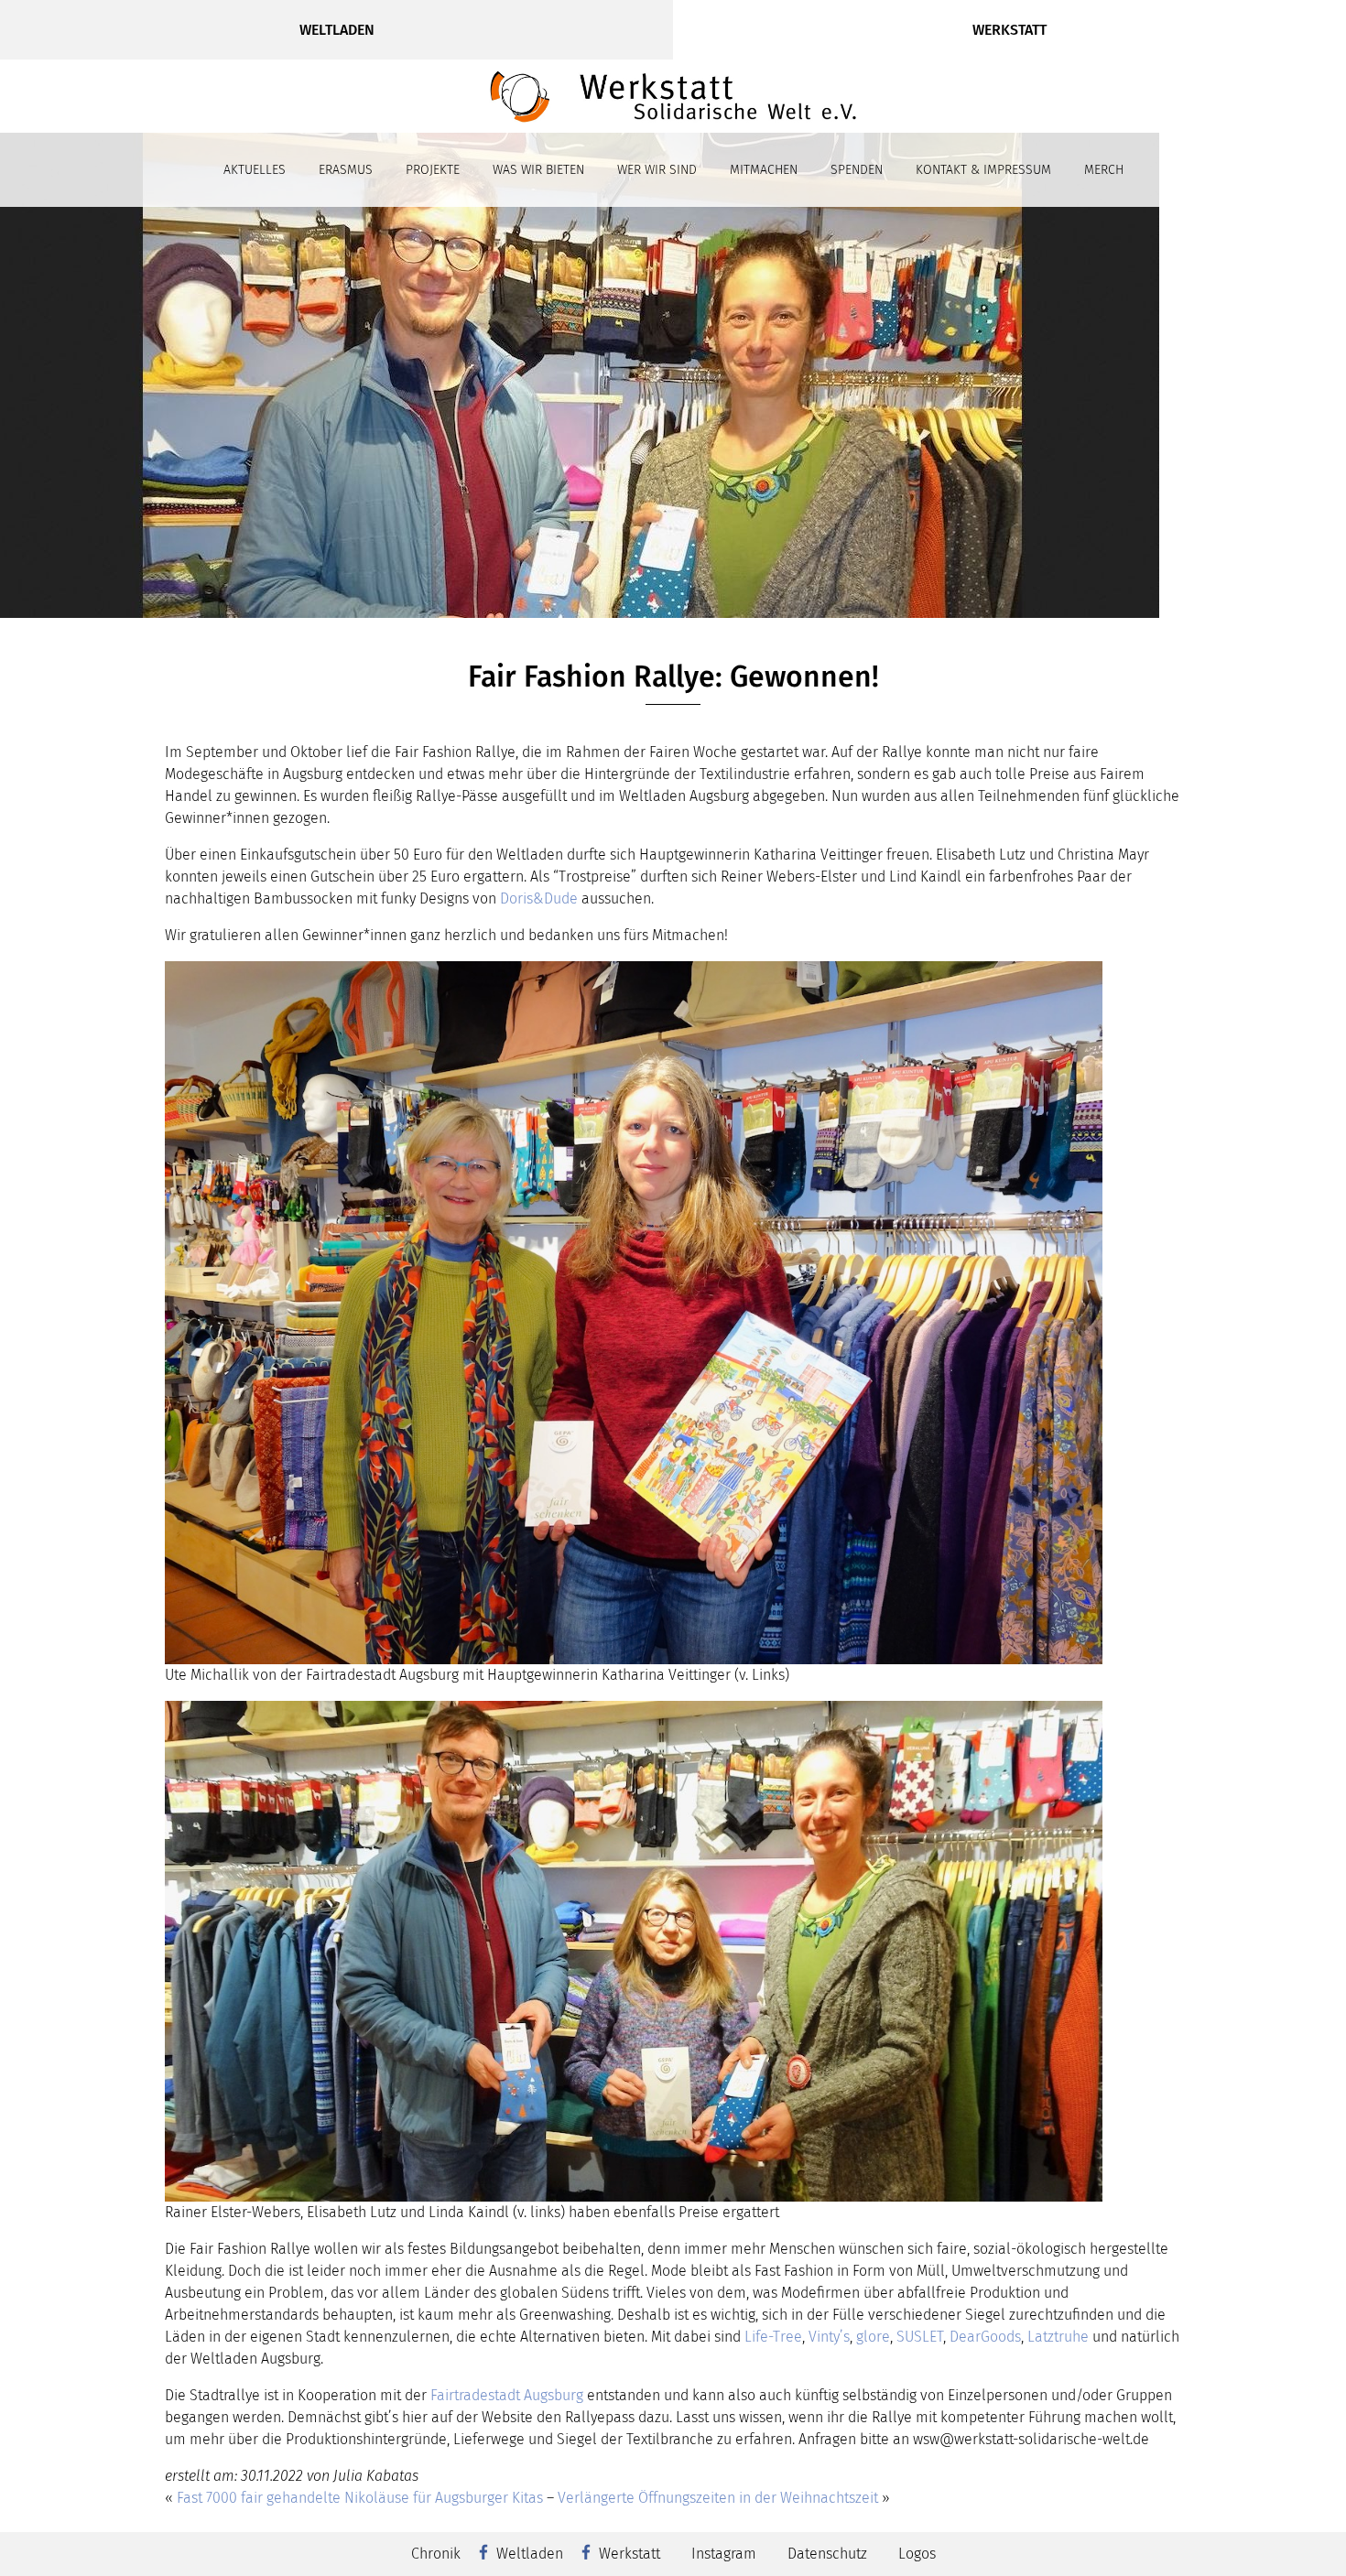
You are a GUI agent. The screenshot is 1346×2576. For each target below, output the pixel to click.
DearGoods (985, 2337)
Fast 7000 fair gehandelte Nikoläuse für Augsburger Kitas (360, 2498)
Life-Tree (773, 2337)
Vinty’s (829, 2337)
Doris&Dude (539, 898)
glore (873, 2337)
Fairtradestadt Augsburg (507, 2395)
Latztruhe (1058, 2337)
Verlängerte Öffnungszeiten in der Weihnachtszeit (718, 2498)
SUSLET (920, 2337)
